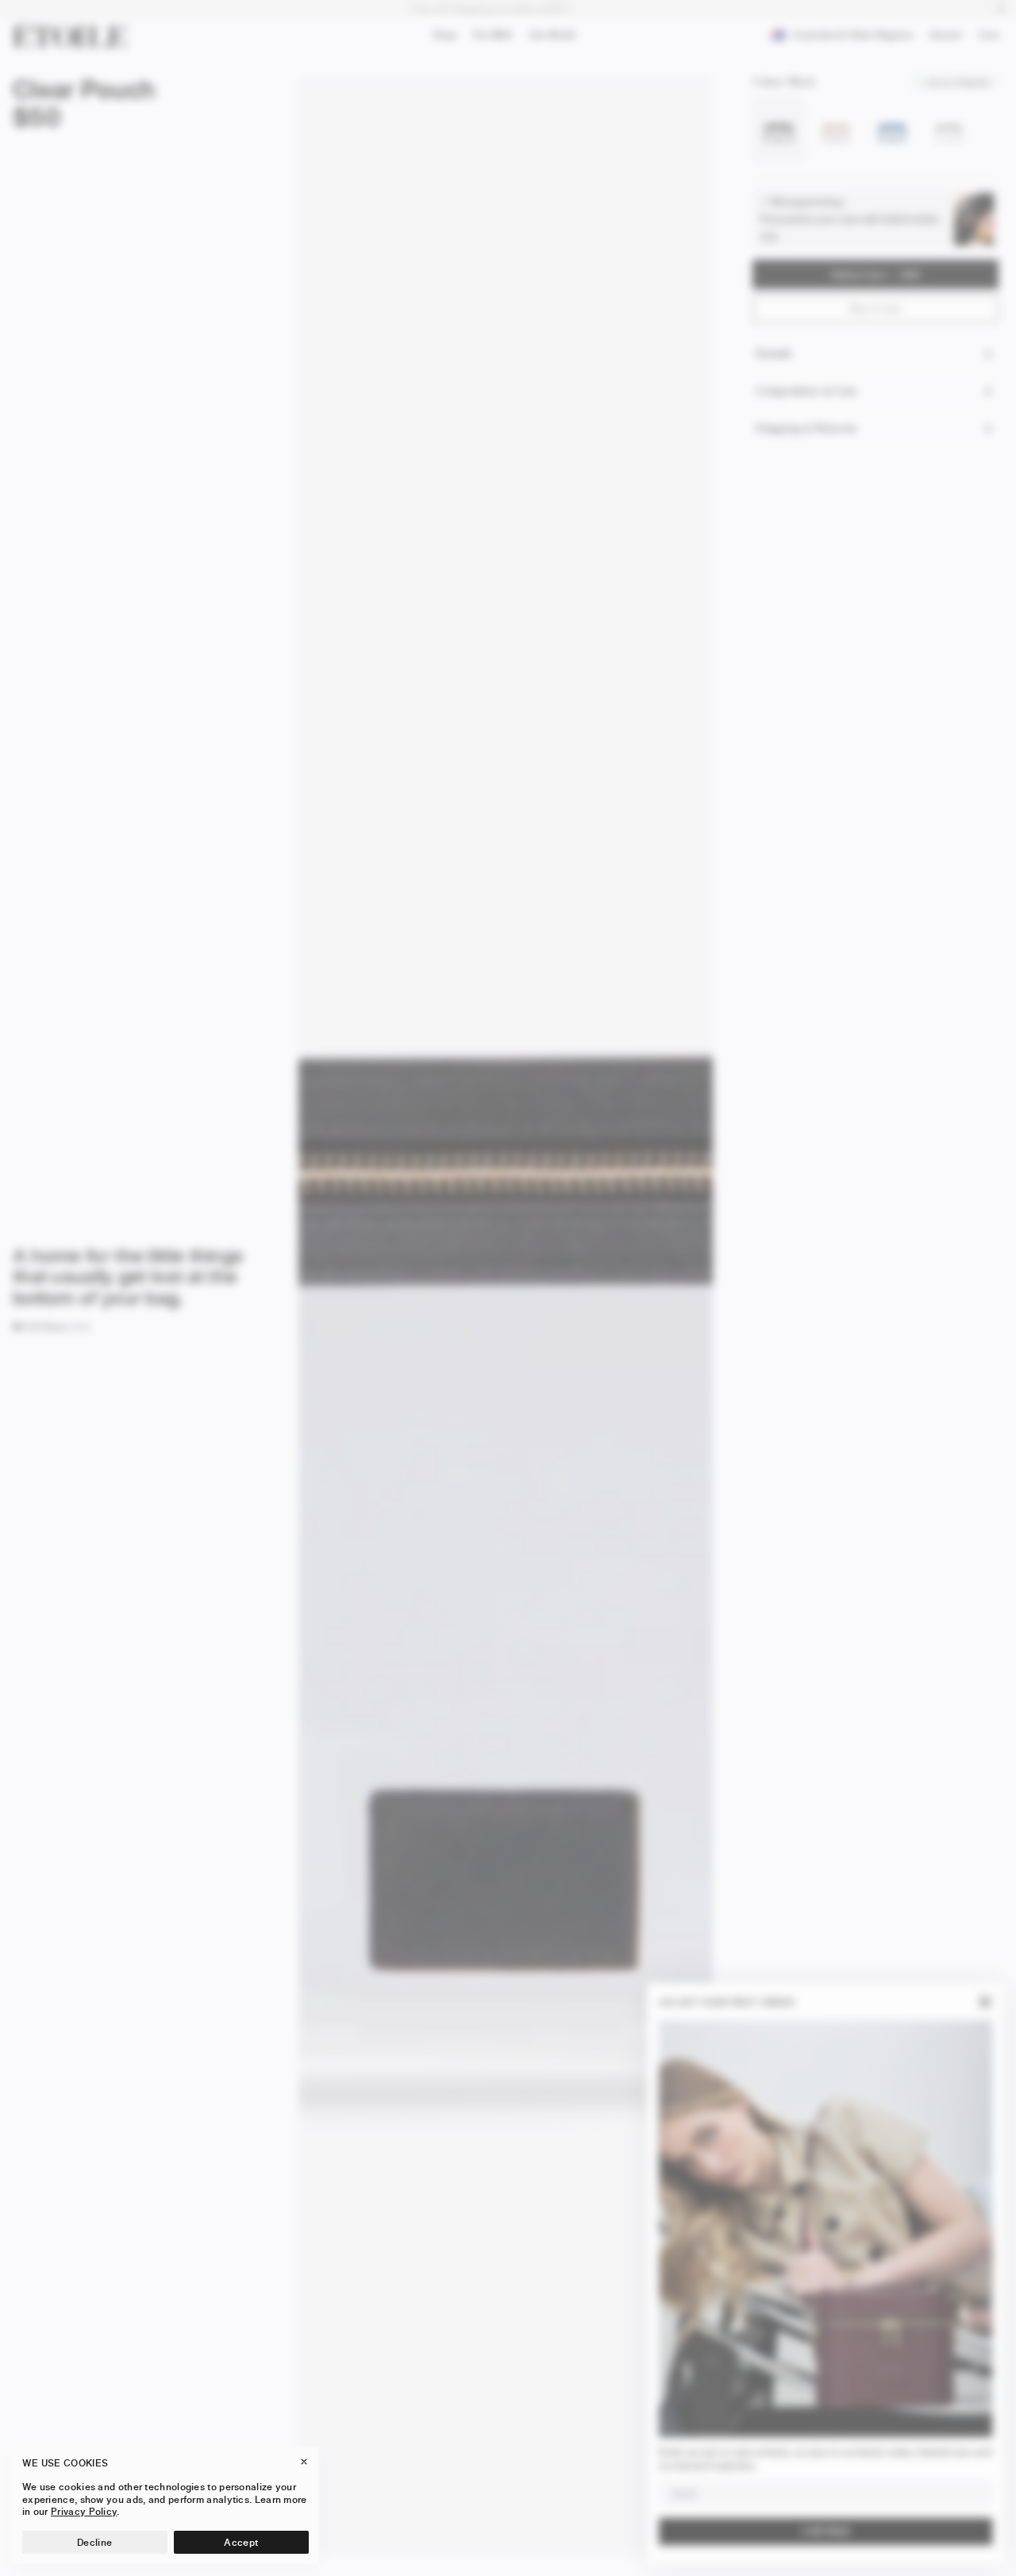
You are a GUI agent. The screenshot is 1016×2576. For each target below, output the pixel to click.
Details (773, 354)
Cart (992, 37)
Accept (241, 2542)
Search (946, 38)
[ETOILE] (70, 35)
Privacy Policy (84, 2511)
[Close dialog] (985, 2002)
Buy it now (876, 309)
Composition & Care (806, 391)
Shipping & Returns (806, 428)
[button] (40, 1327)
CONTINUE (826, 2531)
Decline (94, 2542)
